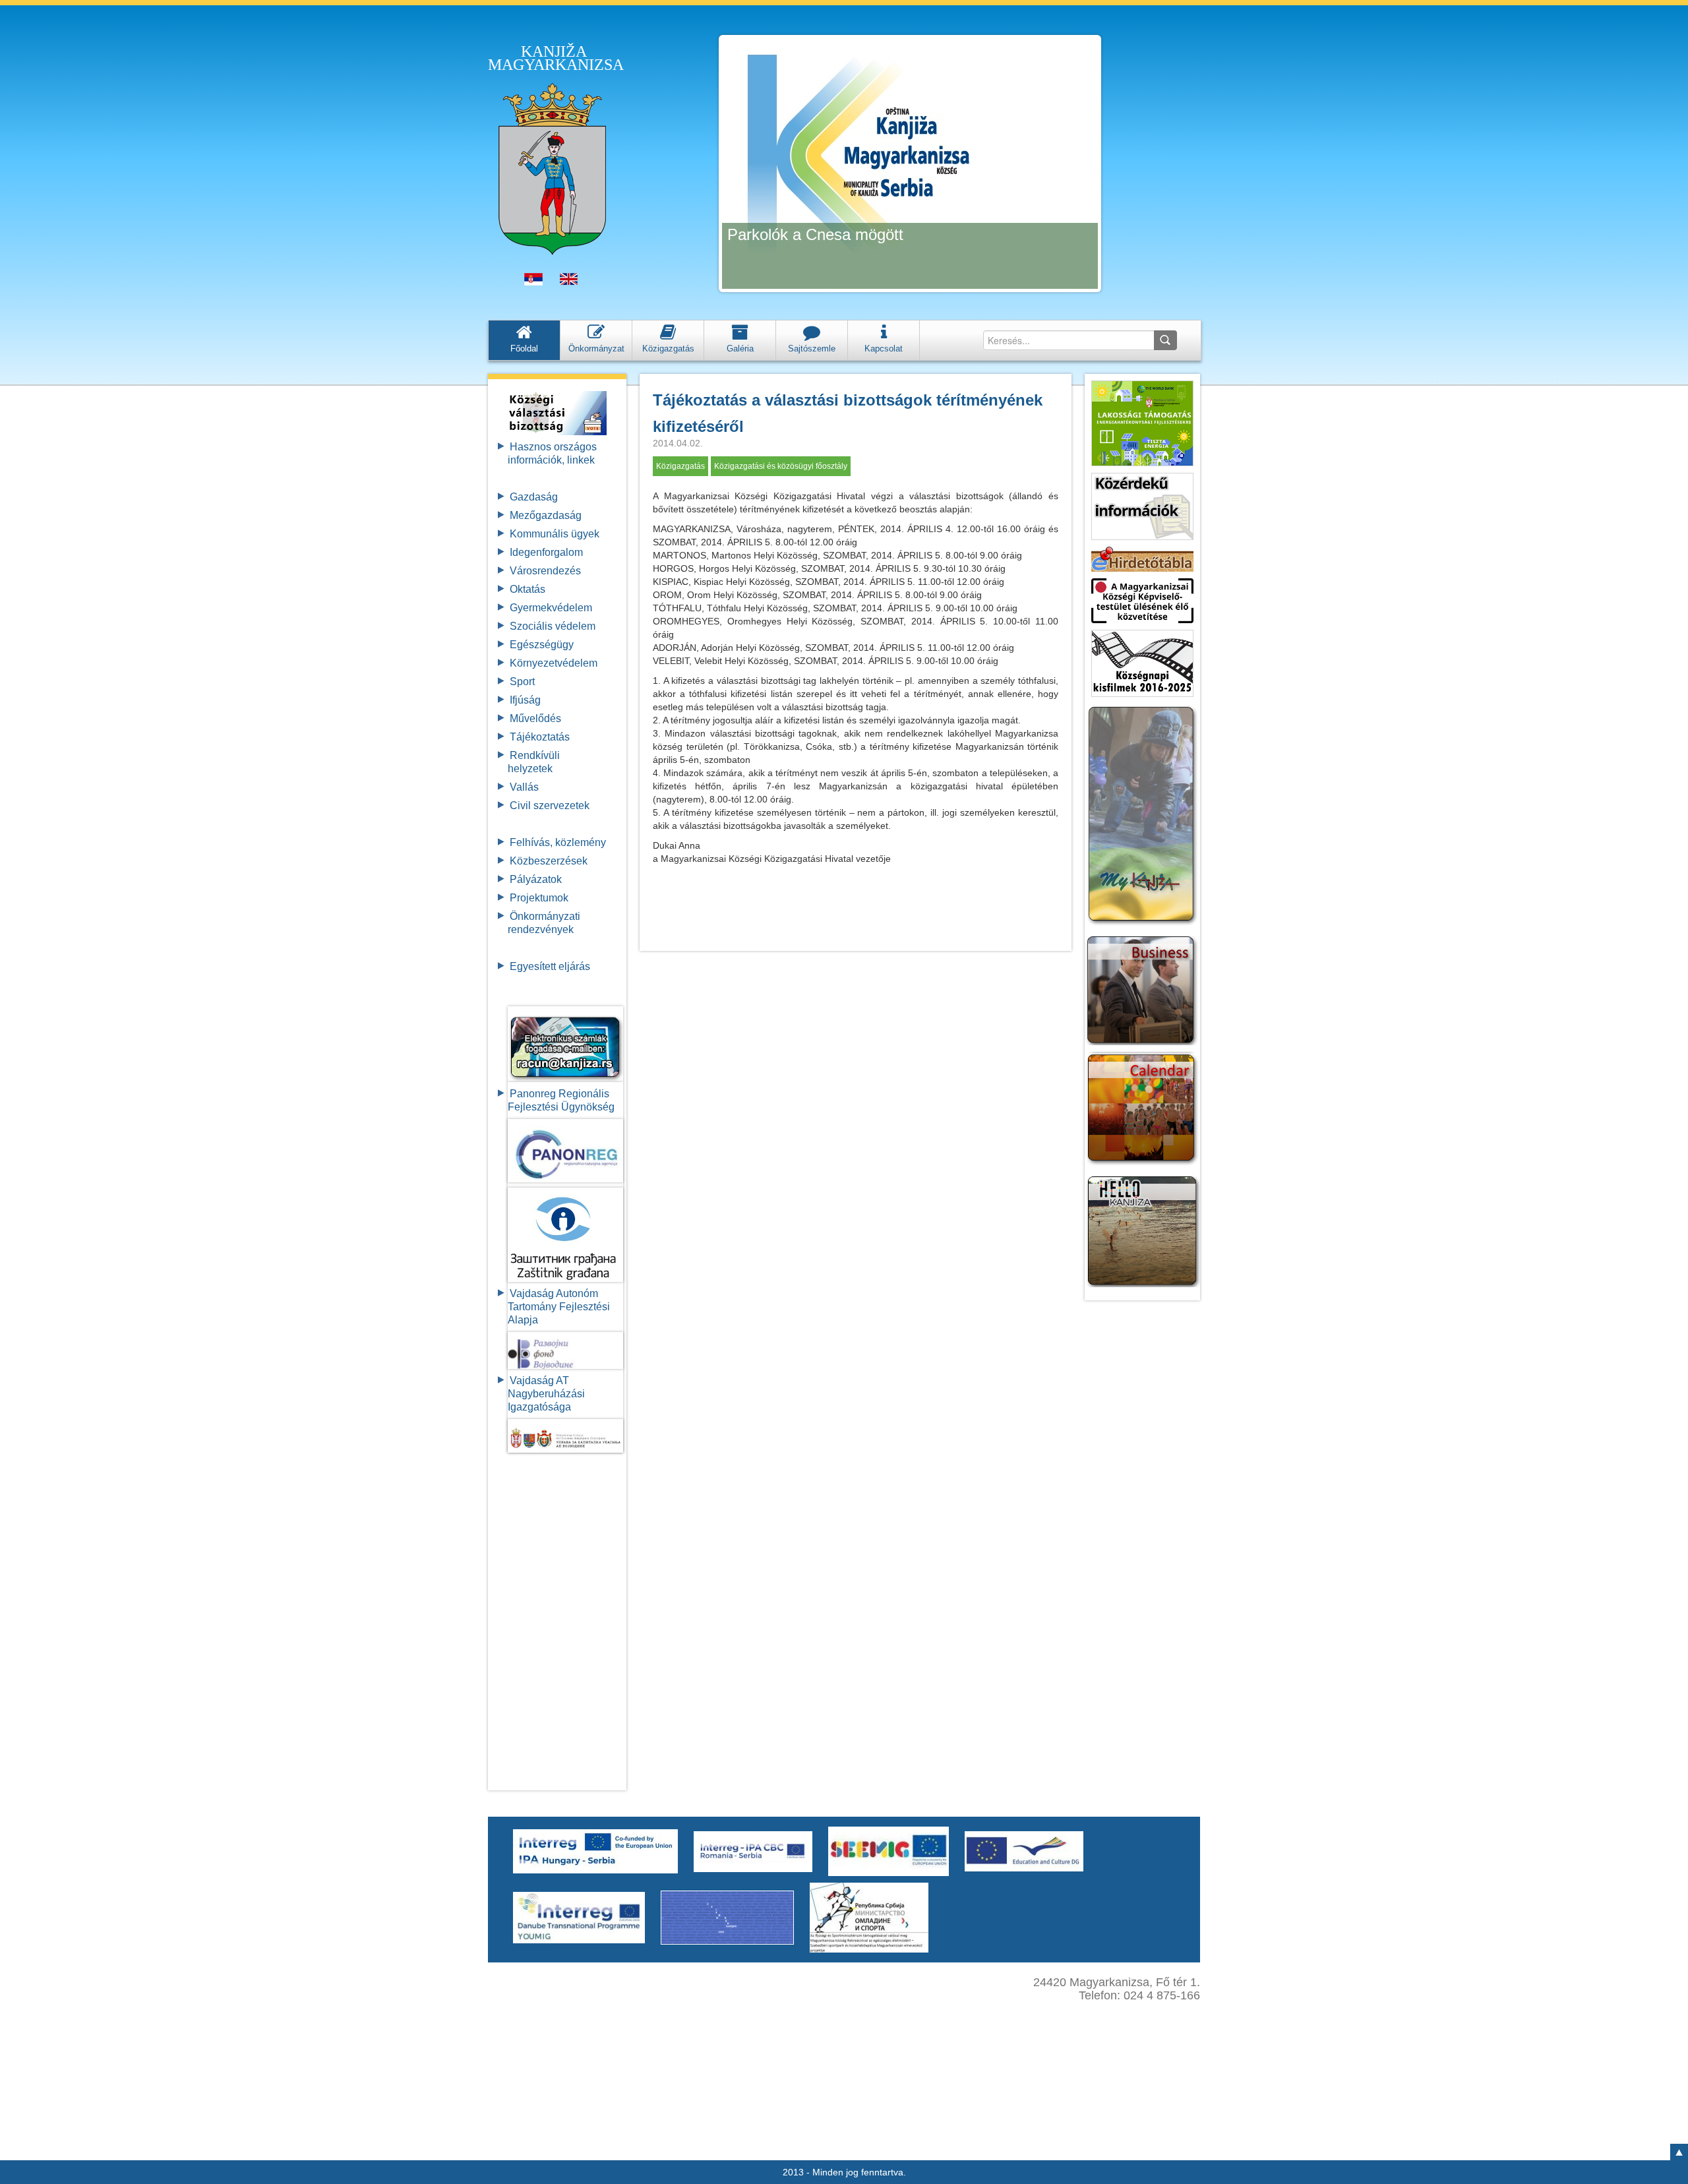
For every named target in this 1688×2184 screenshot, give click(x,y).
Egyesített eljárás (550, 966)
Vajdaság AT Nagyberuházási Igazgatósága (546, 1394)
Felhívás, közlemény (558, 842)
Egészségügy (542, 645)
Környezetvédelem (554, 663)
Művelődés (535, 718)
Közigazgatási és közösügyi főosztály (781, 466)
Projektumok (539, 898)
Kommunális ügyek (555, 534)
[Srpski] (533, 282)
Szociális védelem (553, 626)
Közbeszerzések (549, 861)
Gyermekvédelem (551, 608)
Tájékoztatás (540, 737)
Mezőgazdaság (546, 515)
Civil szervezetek (550, 805)
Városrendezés (545, 571)
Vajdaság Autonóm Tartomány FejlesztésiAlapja (559, 1307)
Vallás (524, 787)
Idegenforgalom (546, 552)
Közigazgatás (680, 466)
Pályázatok (536, 879)
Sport (522, 682)
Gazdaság (534, 497)
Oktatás (527, 589)
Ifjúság (525, 700)
